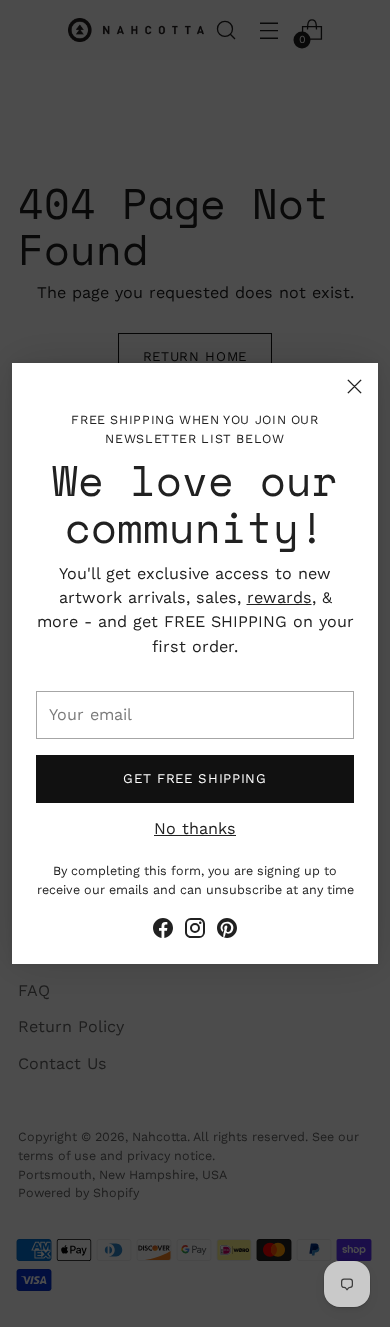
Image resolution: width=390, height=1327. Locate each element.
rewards (279, 597)
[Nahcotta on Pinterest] (227, 931)
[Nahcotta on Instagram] (195, 931)
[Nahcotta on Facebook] (163, 931)
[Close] (354, 386)
